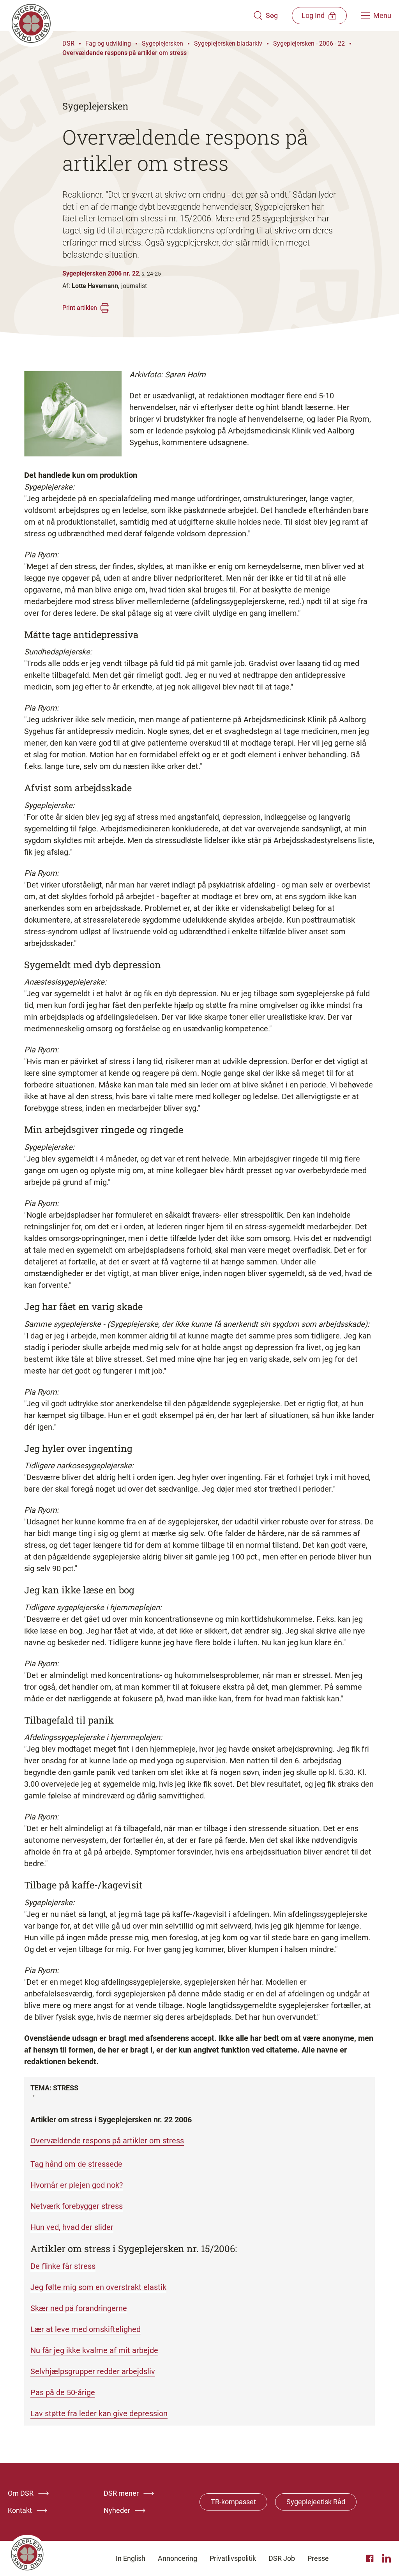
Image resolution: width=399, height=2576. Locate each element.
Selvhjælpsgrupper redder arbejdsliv (93, 2371)
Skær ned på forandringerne (79, 2308)
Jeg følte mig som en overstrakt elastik (98, 2287)
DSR (68, 43)
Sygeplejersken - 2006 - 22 (309, 43)
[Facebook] (371, 2558)
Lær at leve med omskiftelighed (86, 2329)
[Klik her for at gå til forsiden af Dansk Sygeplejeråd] (131, 16)
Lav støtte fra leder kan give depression (99, 2413)
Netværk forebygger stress (77, 2206)
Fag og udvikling (108, 43)
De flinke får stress (63, 2266)
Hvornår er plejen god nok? (77, 2185)
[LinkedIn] (387, 2558)
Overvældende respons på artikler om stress (124, 53)
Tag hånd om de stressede (76, 2164)
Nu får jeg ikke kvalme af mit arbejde (94, 2350)
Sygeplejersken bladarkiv (228, 43)
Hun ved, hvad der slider (72, 2227)
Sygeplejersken (162, 43)
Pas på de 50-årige (63, 2392)
